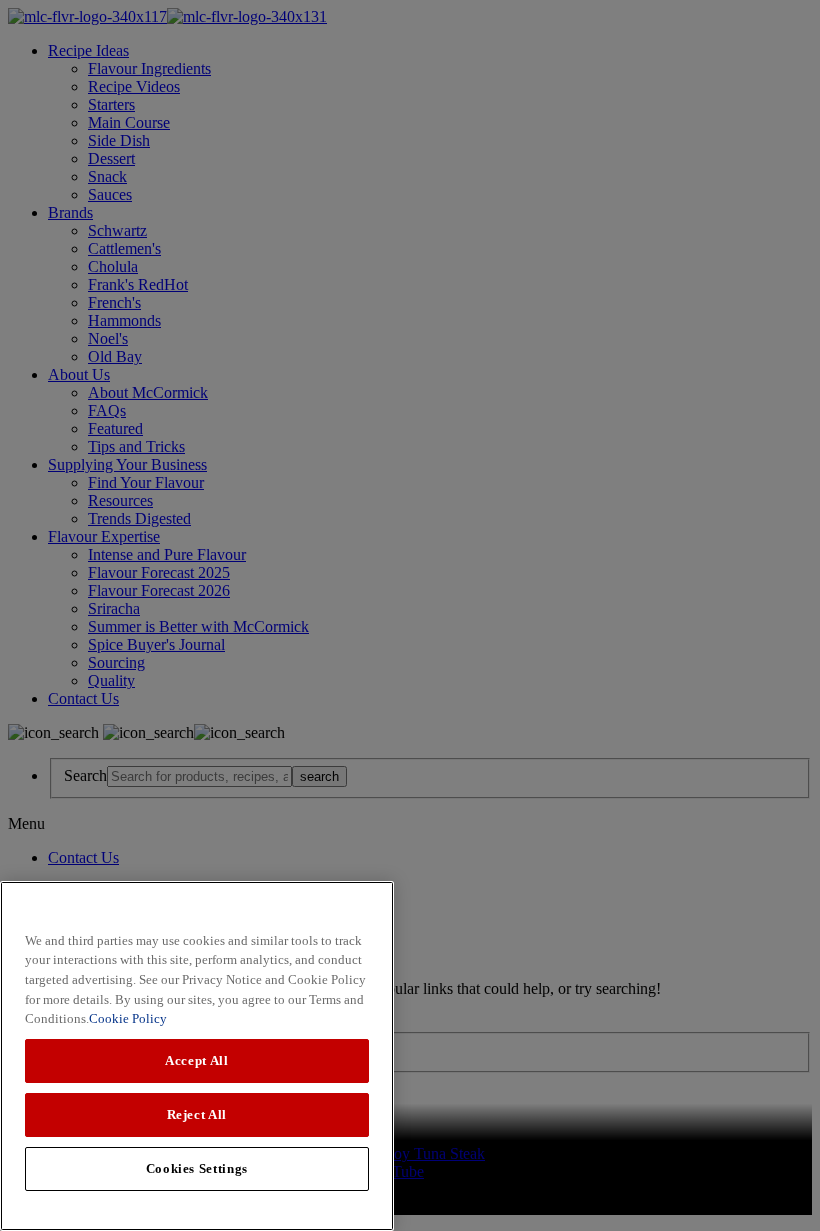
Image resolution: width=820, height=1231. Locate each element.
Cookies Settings (197, 1168)
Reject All (197, 1114)
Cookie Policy (128, 1018)
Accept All (197, 1060)
